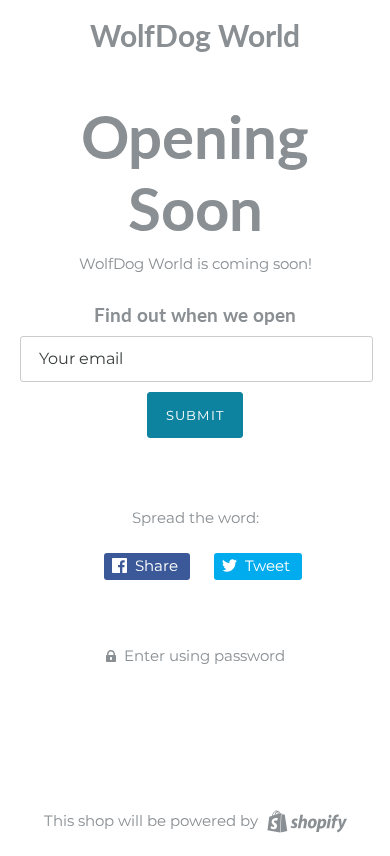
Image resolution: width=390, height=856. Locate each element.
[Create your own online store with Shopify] (304, 819)
